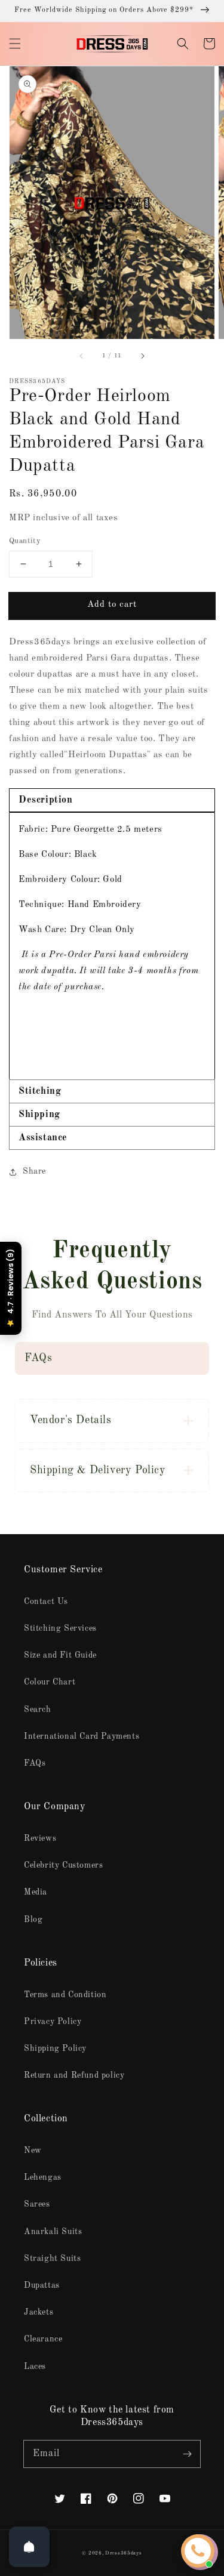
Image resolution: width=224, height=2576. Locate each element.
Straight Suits (52, 2259)
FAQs (35, 1763)
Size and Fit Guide (60, 1655)
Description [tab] (46, 800)
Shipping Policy (55, 2049)
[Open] (29, 2547)
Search (38, 1710)
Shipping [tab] (39, 1115)
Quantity (25, 541)
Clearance (43, 2339)
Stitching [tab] (40, 1091)
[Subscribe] (187, 2454)
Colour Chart (50, 1682)
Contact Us (46, 1602)
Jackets (39, 2312)
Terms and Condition (65, 1995)
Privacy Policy (53, 2022)
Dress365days (123, 2553)
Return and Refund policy (74, 2075)
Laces (35, 2367)
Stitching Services (60, 1628)
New (33, 2151)
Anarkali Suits (53, 2232)
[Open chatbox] (198, 2551)
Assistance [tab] (43, 1138)
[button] (15, 44)
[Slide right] (142, 356)
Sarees (37, 2204)
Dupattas (42, 2285)
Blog (33, 1920)
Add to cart (112, 605)
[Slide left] (82, 356)
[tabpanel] (112, 946)
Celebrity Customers (63, 1865)
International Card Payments (82, 1736)
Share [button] (34, 1171)
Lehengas (43, 2177)
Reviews (40, 1838)
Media (36, 1892)
